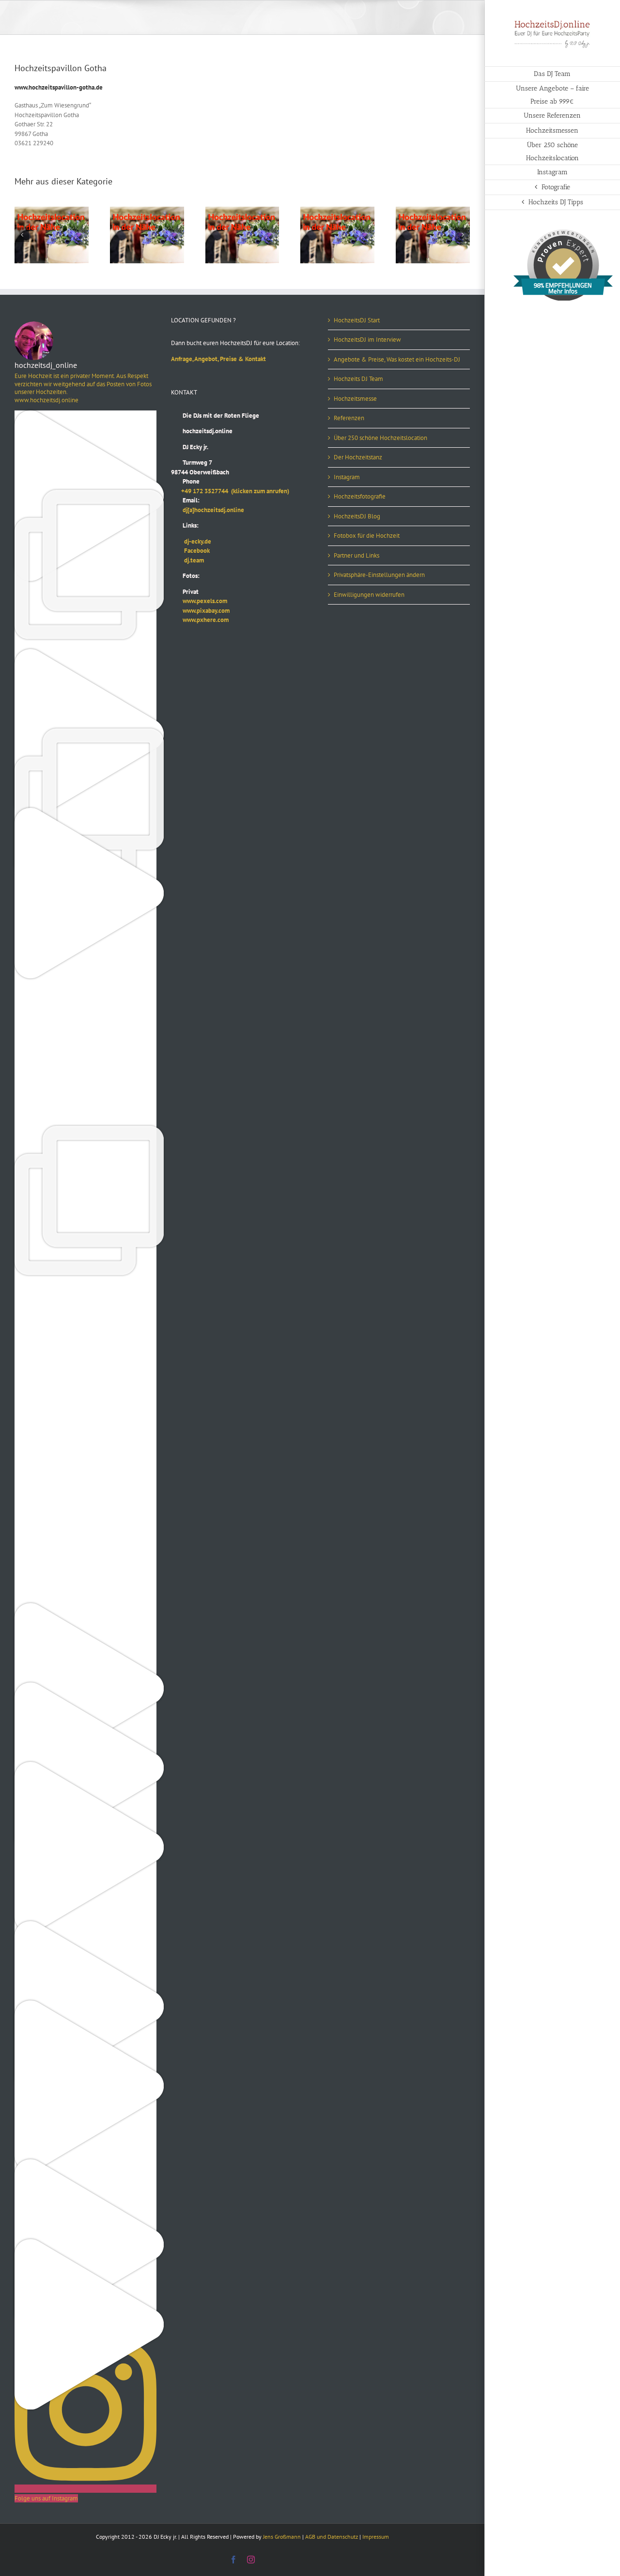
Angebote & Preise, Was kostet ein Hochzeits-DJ (397, 359)
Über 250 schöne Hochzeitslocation (380, 438)
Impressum (376, 2537)
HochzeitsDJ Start (357, 320)
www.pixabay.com (200, 611)
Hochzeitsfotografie (360, 496)
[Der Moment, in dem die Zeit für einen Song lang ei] (85, 1130)
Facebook (190, 551)
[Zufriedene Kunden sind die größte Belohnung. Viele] (85, 1051)
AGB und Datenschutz (332, 2537)
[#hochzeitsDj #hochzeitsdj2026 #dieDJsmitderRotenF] (85, 1369)
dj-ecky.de (191, 541)
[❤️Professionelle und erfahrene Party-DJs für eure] (85, 1608)
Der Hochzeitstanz (358, 457)
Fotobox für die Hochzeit (367, 536)
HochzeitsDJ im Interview (367, 340)
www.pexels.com (199, 601)
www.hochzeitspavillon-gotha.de (59, 87)
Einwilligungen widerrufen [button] (369, 595)
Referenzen (349, 418)
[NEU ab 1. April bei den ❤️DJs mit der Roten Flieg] (85, 1926)
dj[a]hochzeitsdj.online (208, 510)
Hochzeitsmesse (355, 399)
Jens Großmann (282, 2537)
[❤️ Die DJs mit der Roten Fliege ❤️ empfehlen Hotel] (85, 733)
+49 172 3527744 (201, 491)
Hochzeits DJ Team (358, 379)
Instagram (347, 477)
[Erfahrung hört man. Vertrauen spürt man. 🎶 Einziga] (85, 415)
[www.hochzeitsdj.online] (85, 1290)
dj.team (187, 560)
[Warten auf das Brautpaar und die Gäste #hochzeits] (85, 1528)
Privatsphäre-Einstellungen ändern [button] (379, 575)
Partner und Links (356, 555)
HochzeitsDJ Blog (357, 516)
